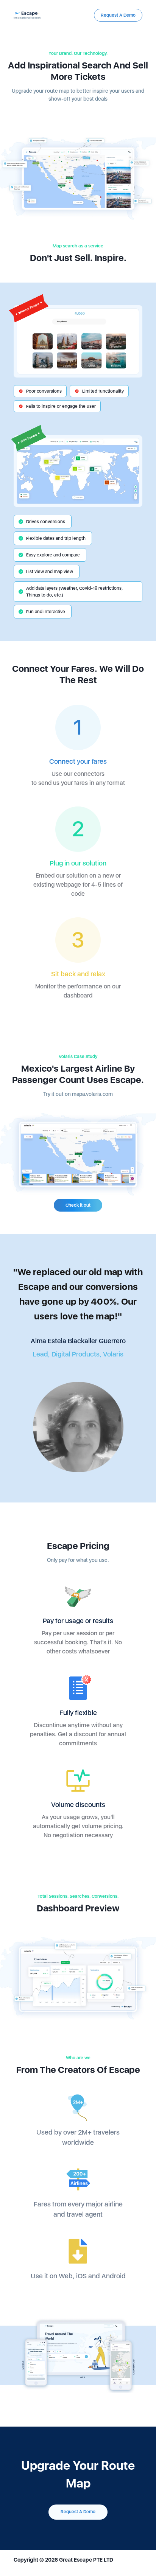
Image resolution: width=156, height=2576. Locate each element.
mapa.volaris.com (92, 1094)
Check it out (78, 1205)
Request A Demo (118, 15)
